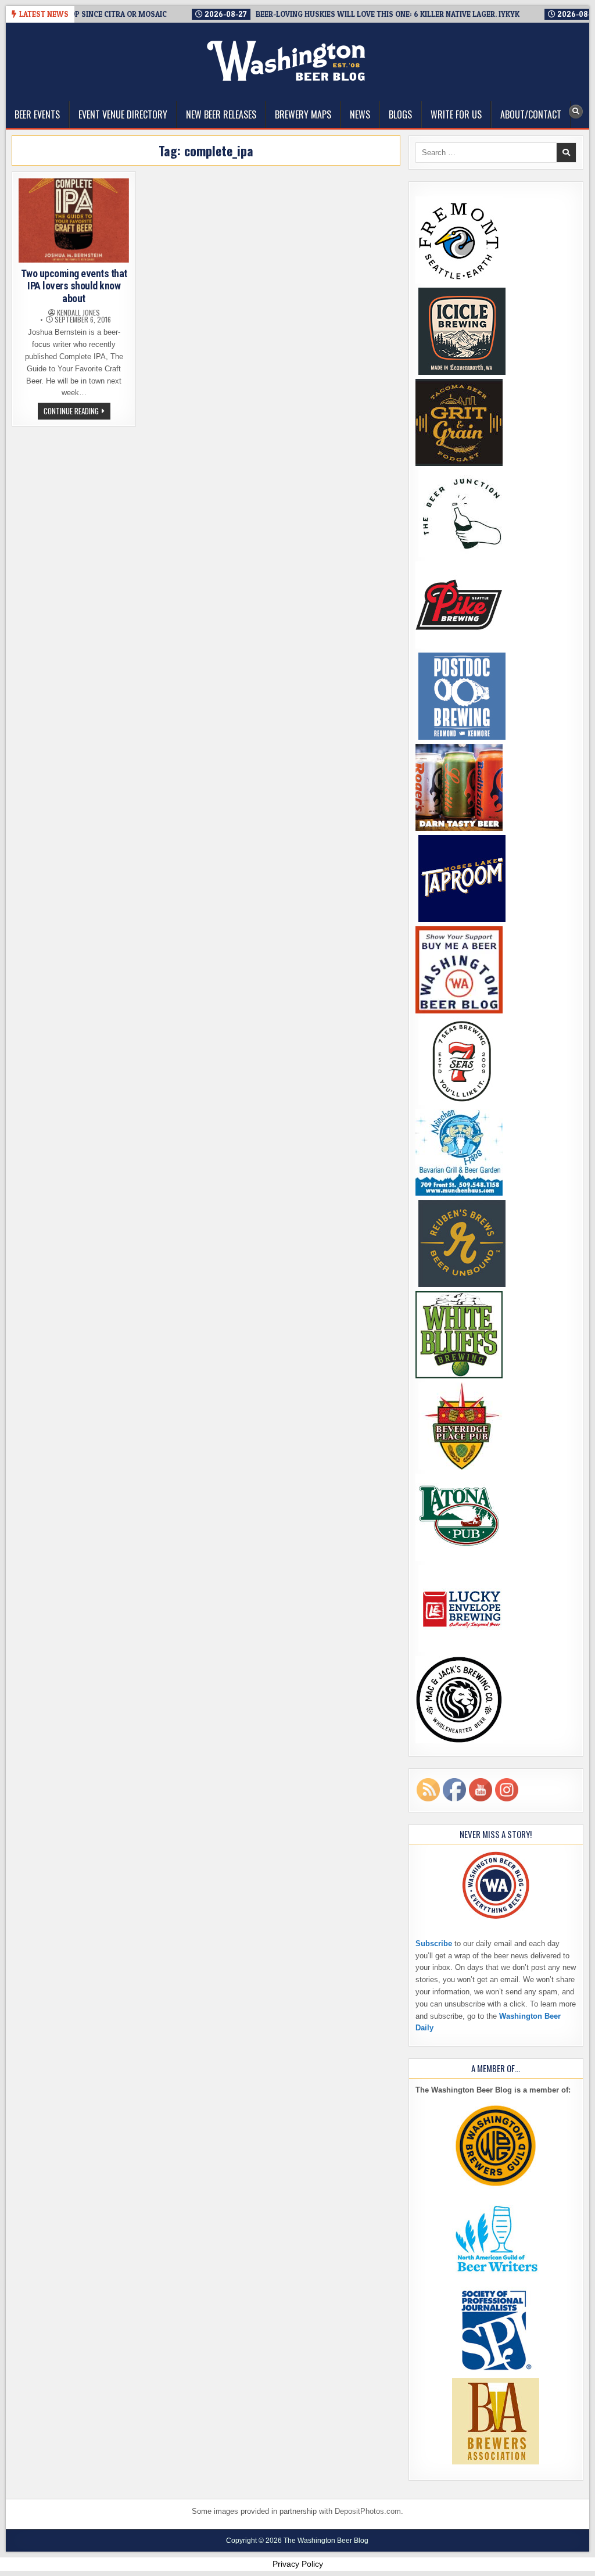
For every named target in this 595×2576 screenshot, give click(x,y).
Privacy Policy (298, 2564)
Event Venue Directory (123, 114)
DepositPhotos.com (368, 2511)
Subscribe (434, 1943)
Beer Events (37, 114)
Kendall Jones (78, 313)
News (360, 114)
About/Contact (531, 114)
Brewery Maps (303, 114)
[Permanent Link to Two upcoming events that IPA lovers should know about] (74, 221)
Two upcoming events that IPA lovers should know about (74, 286)
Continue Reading (77, 412)
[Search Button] (576, 112)
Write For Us (456, 114)
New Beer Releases (221, 114)
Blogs (400, 114)
